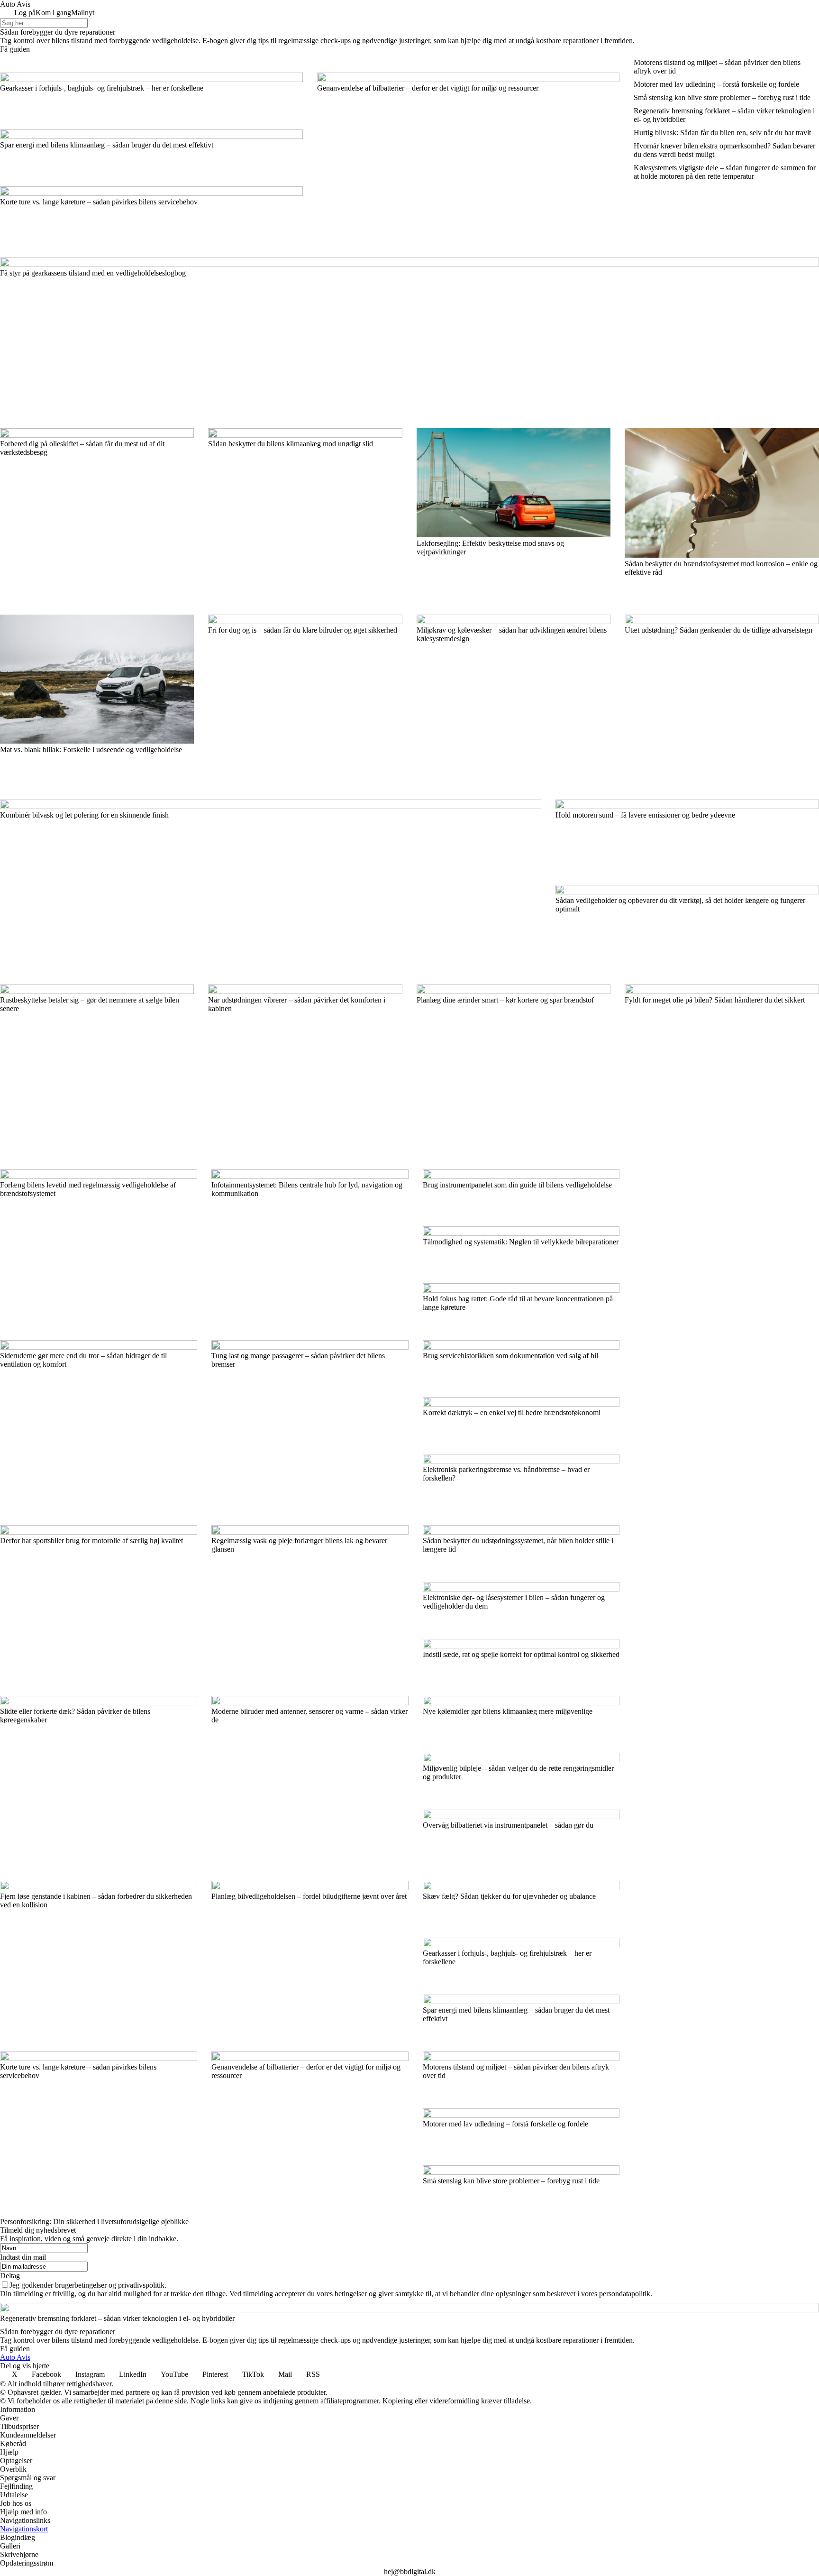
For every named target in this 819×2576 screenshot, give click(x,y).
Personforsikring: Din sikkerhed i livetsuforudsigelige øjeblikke (94, 2222)
